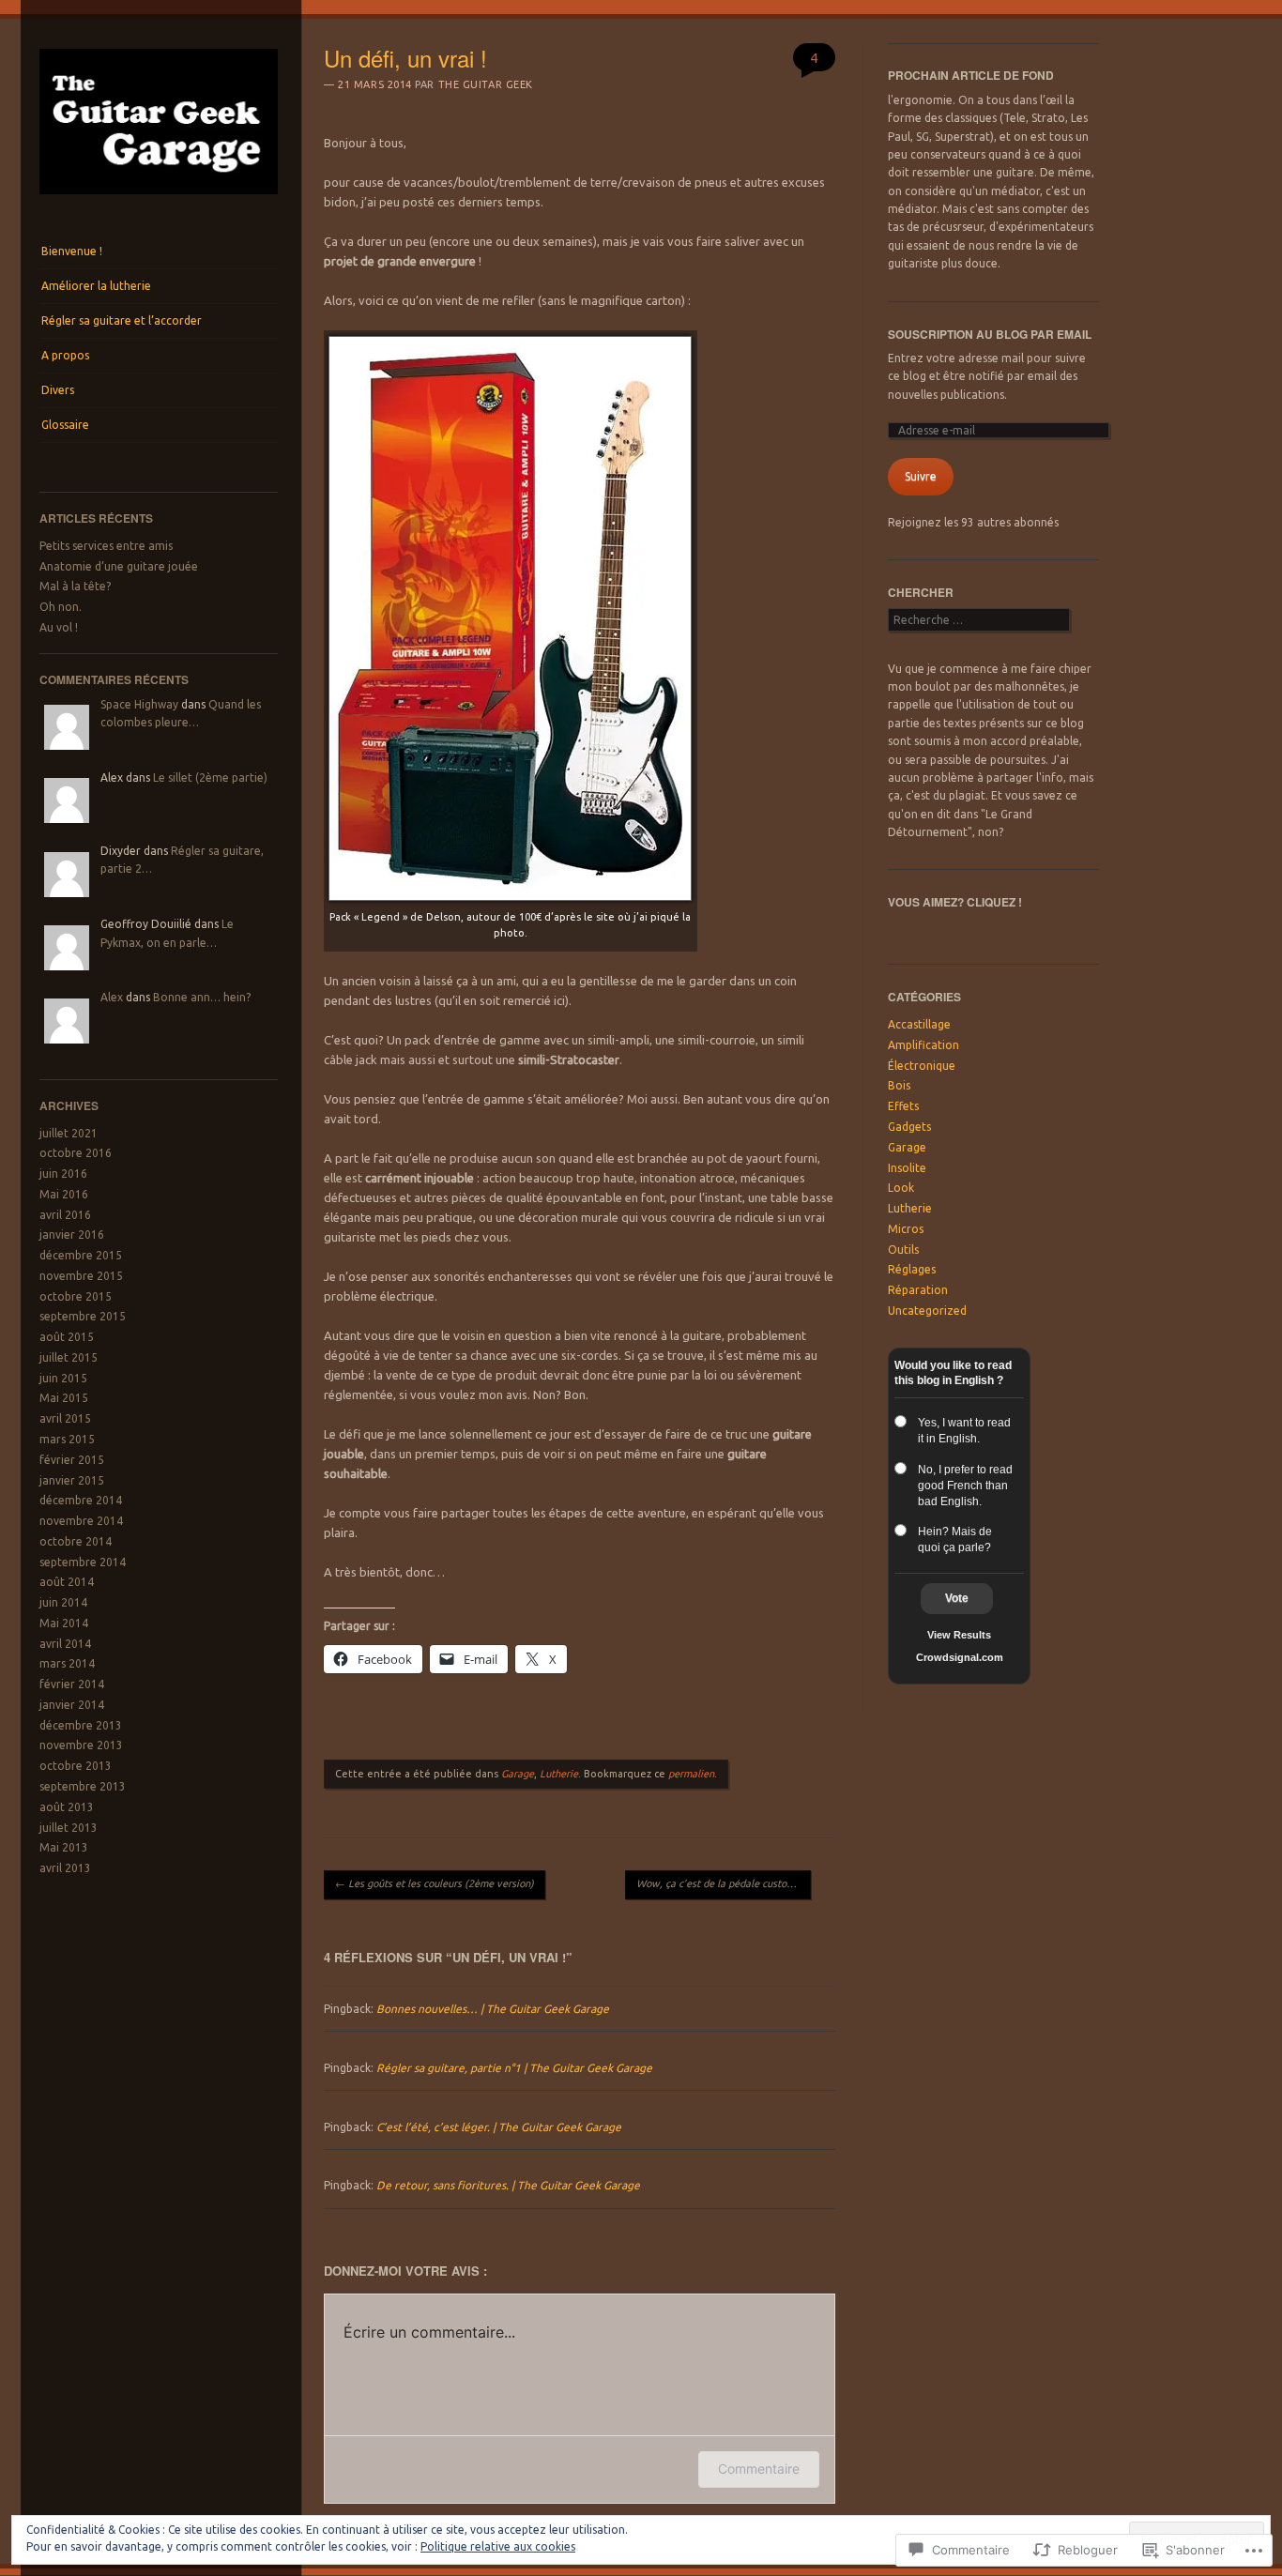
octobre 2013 (76, 1766)
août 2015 (67, 1337)
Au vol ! (59, 627)
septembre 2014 (83, 1562)
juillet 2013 (69, 1828)
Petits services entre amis (106, 546)
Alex (112, 997)
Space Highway (139, 704)
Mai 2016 (64, 1194)
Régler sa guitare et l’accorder (122, 320)
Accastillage (919, 1024)
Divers (58, 390)
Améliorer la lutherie (96, 286)
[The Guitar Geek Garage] (159, 199)
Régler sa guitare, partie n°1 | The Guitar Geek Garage (514, 2068)
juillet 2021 (69, 1133)
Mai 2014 (64, 1623)
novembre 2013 (81, 1745)
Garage (518, 1774)
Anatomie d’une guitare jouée (119, 566)
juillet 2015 (69, 1357)
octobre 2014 (76, 1541)
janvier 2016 (72, 1235)
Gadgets (909, 1127)
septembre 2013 (83, 1786)
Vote (957, 1598)
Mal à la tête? (75, 586)
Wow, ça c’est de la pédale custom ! (724, 1883)
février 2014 (72, 1684)
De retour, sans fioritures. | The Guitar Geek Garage (508, 2185)
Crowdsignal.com (960, 1657)
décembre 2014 (81, 1500)
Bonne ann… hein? (202, 997)
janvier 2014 (72, 1705)
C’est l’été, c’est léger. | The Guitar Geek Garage (499, 2127)
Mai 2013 (64, 1847)
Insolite (907, 1168)
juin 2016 (63, 1174)
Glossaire (65, 425)
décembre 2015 (81, 1255)
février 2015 (72, 1460)
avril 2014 (65, 1644)
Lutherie (559, 1774)
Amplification (923, 1045)
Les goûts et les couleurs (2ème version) (435, 1883)
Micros (906, 1229)
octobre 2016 (76, 1153)
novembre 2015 (81, 1276)
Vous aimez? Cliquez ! (955, 902)
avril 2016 (65, 1215)
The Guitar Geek (486, 84)
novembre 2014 (81, 1521)
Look (901, 1188)
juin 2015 (63, 1378)
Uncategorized (927, 1311)
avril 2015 (65, 1418)
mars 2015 (67, 1439)
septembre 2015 (83, 1316)
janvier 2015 (72, 1480)
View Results (959, 1635)
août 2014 (67, 1582)
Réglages (912, 1269)
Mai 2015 (64, 1398)
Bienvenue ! (72, 251)
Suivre (921, 476)
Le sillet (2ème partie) (210, 777)
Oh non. (61, 607)
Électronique (922, 1066)
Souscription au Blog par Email (990, 334)
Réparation (918, 1290)
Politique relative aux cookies (498, 2546)
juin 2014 (63, 1602)
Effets (903, 1106)
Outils (903, 1250)
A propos (65, 355)
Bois (899, 1085)
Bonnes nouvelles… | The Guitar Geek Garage (493, 2009)
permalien (691, 1774)
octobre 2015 (76, 1296)
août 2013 (67, 1807)
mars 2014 (67, 1663)
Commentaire (759, 2469)
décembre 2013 (81, 1725)
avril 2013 (65, 1868)
